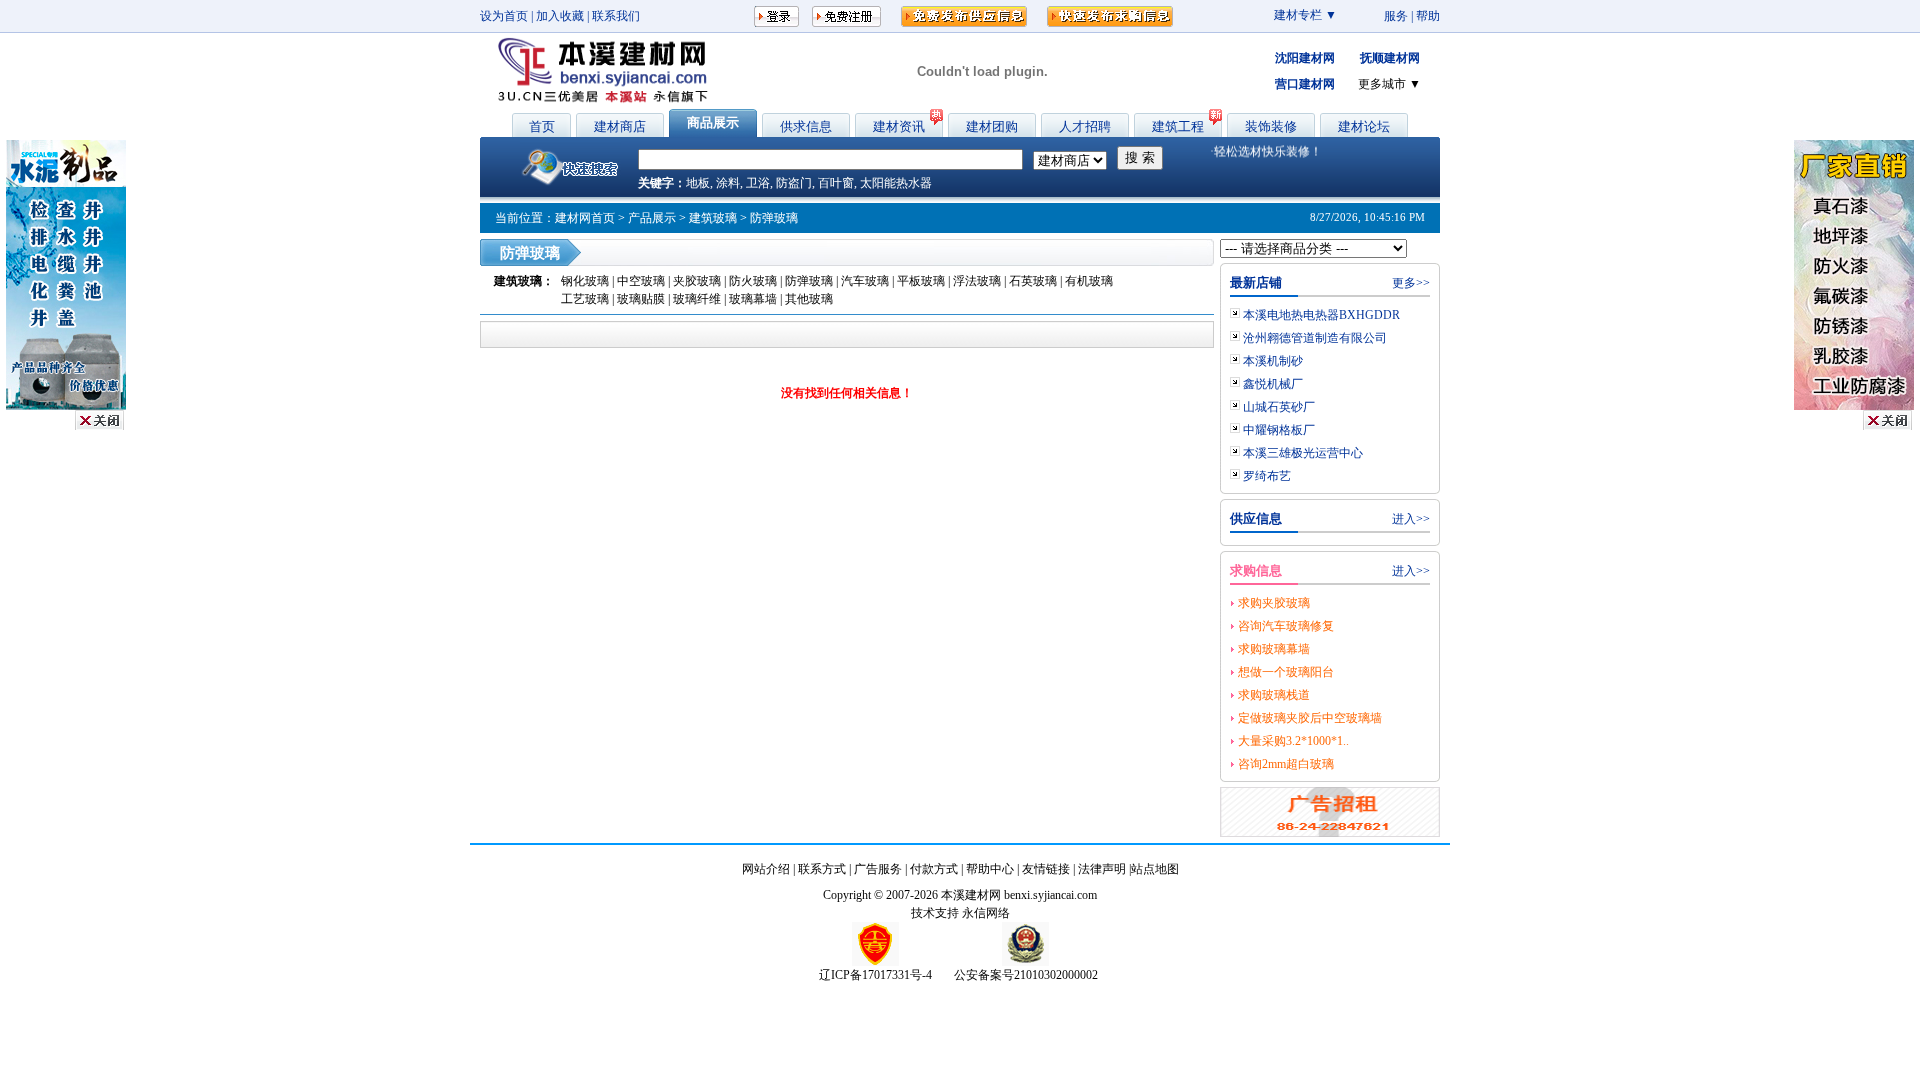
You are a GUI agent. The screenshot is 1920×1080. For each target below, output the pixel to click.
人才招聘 (1085, 126)
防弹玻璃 (809, 281)
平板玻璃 (921, 281)
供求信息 (806, 126)
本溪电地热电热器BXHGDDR (1321, 315)
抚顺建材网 (1390, 58)
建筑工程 (1178, 126)
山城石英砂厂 (1279, 407)
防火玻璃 (754, 281)
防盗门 (794, 183)
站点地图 (1155, 869)
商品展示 (713, 122)
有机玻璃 (1089, 281)
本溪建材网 (971, 895)
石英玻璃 (1033, 281)
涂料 (728, 183)
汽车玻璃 (865, 281)
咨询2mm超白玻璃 (1286, 764)
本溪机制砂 (1273, 361)
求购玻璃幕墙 (1274, 649)
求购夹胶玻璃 (1274, 603)
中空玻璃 (642, 281)
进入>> (1411, 519)
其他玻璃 (809, 299)
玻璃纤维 (697, 299)
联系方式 (822, 869)
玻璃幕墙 (753, 299)
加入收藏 (560, 16)
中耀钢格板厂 (1279, 430)
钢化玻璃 (586, 281)
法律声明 (1102, 869)
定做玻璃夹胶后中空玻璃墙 (1310, 718)
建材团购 (992, 126)
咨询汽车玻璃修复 (1286, 626)
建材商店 (620, 126)
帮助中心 (990, 869)
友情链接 (1046, 869)
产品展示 (652, 218)
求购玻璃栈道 (1274, 695)
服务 (1396, 16)
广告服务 (878, 869)
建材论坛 (1364, 126)
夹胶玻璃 (698, 281)
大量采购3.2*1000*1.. (1293, 741)
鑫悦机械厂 (1273, 384)
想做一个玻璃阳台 (1286, 672)
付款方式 (934, 869)
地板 (698, 183)
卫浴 (758, 183)
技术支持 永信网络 (960, 913)
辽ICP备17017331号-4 (875, 975)
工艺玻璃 (585, 299)
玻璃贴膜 (641, 299)
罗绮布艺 (1267, 476)
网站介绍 (766, 869)
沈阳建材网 (1305, 58)
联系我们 (616, 16)
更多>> (1411, 283)
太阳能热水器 (896, 183)
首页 (542, 126)
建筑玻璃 (713, 218)
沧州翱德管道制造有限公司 (1315, 338)
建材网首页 (585, 218)
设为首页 (504, 16)
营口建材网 (1305, 84)
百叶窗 (836, 183)
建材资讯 (899, 126)
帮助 (1428, 16)
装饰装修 (1271, 126)
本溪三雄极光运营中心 (1303, 453)
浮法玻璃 (977, 281)
